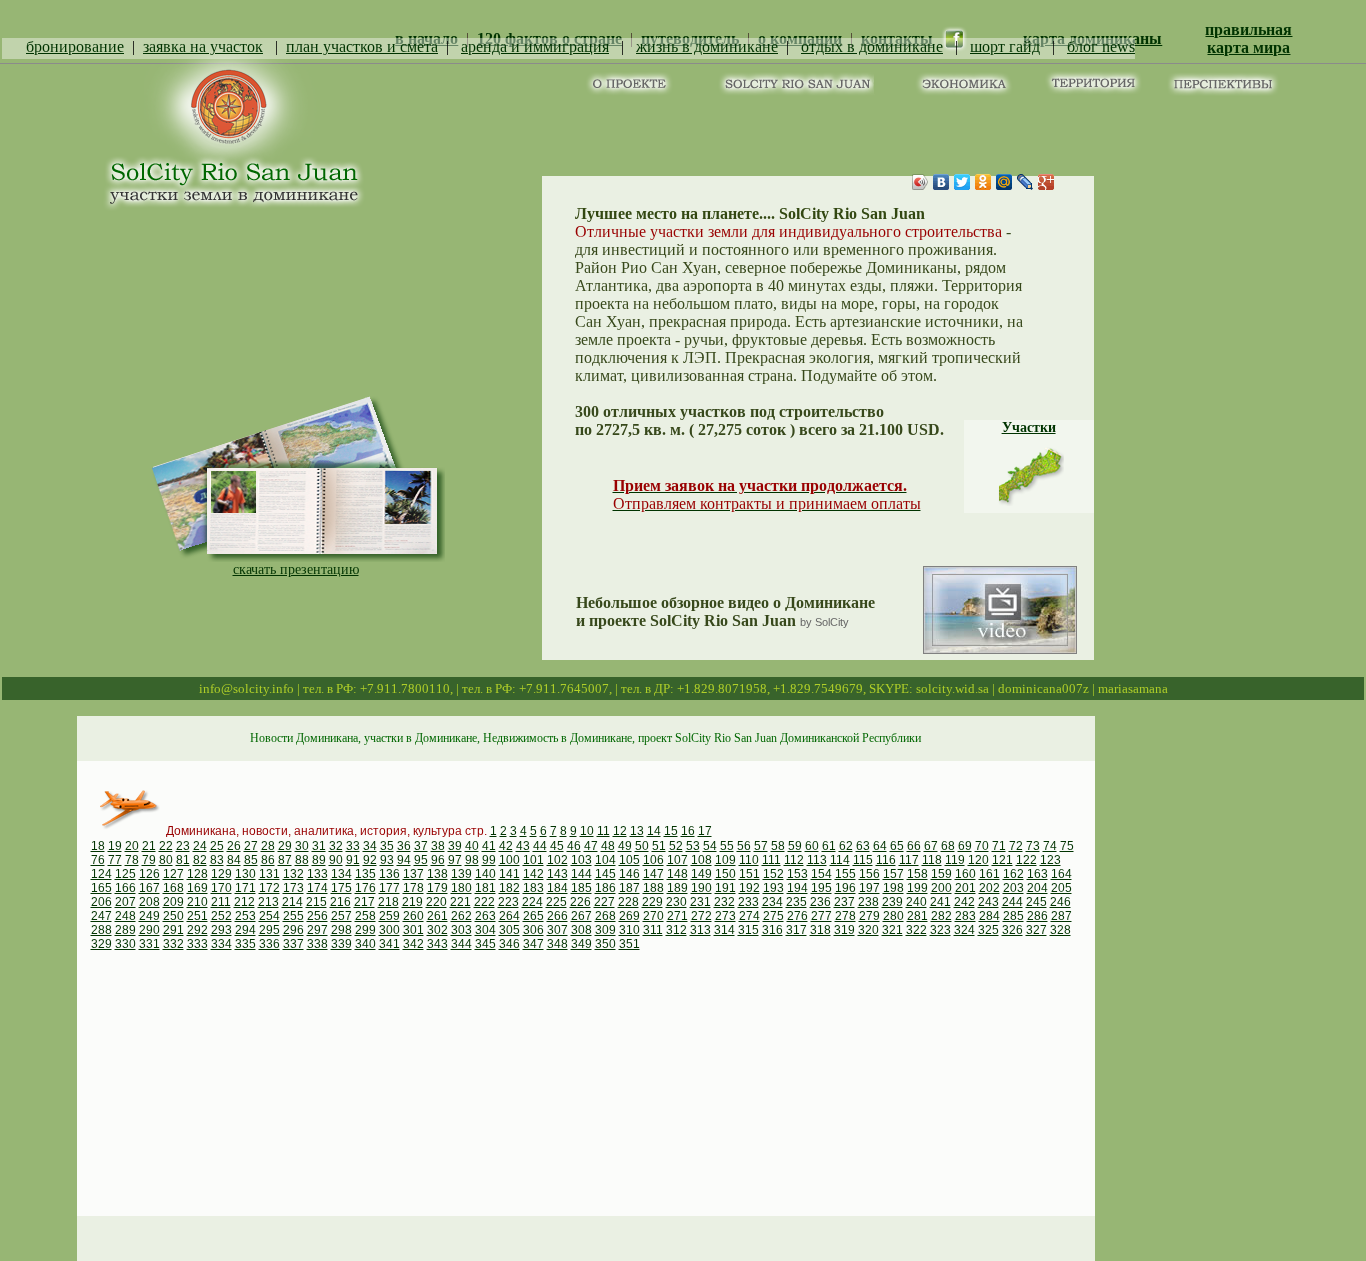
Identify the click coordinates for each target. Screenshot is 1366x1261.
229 (652, 902)
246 (1060, 902)
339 (341, 944)
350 (605, 944)
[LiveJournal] (1025, 182)
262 (461, 916)
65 (897, 846)
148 (677, 874)
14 (654, 831)
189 (677, 888)
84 (234, 860)
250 (173, 916)
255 (293, 916)
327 (1036, 930)
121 (1002, 860)
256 (317, 916)
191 (725, 888)
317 (796, 930)
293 (221, 930)
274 (749, 916)
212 (244, 902)
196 (845, 888)
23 (183, 846)
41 (489, 846)
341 (389, 944)
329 (101, 944)
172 (269, 888)
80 (166, 860)
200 (941, 888)
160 (965, 874)
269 (629, 916)
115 (863, 860)
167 (149, 888)
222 (484, 902)
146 (629, 874)
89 (319, 860)
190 (701, 888)
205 (1061, 888)
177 (389, 888)
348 (557, 944)
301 (413, 930)
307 (557, 930)
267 (581, 916)
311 (653, 930)
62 (846, 846)
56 (744, 846)
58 (778, 846)
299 (365, 930)
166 (125, 888)
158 (917, 874)
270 (653, 916)
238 (868, 902)
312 (676, 930)
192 (749, 888)
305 (509, 930)
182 (509, 888)
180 (461, 888)
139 (461, 874)
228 (628, 902)
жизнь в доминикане (707, 46)
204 (1037, 888)
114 (840, 860)
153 (797, 874)
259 (389, 916)
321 (892, 930)
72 (1016, 846)
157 (893, 874)
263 (485, 916)
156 (869, 874)
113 (817, 860)
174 (317, 888)
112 (794, 860)
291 (173, 930)
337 (293, 944)
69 (965, 846)
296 (293, 930)
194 (797, 888)
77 (115, 860)
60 (812, 846)
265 (533, 916)
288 (101, 930)
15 (671, 831)
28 (268, 846)
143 (557, 874)
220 (436, 902)
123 (1050, 860)
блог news (1101, 46)
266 (557, 916)
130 (245, 874)
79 (149, 860)
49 (625, 846)
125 (125, 874)
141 (509, 874)
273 (725, 916)
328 (1060, 930)
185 (581, 888)
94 (404, 860)
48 (608, 846)
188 (653, 888)
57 (761, 846)
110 (749, 860)
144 (581, 874)
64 (880, 846)
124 (101, 874)
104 (605, 860)
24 (200, 846)
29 (285, 846)
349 (581, 944)
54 (710, 846)
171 (245, 888)
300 (389, 930)
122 (1026, 860)
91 (353, 860)
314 (724, 930)
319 (844, 930)
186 (605, 888)
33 (353, 846)
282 (941, 916)
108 (701, 860)
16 (688, 831)
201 (965, 888)
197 (869, 888)
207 (125, 902)
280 (893, 916)
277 (821, 916)
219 (412, 902)
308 (581, 930)
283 (965, 916)
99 (489, 860)
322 (916, 930)
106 (653, 860)
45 (557, 846)
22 (166, 846)
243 (988, 902)
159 (941, 874)
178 (413, 888)
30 (302, 846)
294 (245, 930)
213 (268, 902)
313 (700, 930)
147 (653, 874)
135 (365, 874)
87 (285, 860)
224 (532, 902)
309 (605, 930)
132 (293, 874)
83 (217, 860)
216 (340, 902)
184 (557, 888)
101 (533, 860)
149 (701, 874)
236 (820, 902)
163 (1037, 874)
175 (341, 888)
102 (557, 860)
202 (989, 888)
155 (845, 874)
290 (149, 930)
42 (506, 846)
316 (772, 930)
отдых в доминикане (872, 46)
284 (989, 916)
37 (421, 846)
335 (245, 944)
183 (533, 888)
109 (725, 860)
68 (948, 846)
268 (605, 916)
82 (200, 860)
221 (460, 902)
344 (461, 944)
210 (197, 902)
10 (587, 831)
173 (293, 888)
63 (863, 846)
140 (485, 874)
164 (1061, 874)
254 (269, 916)
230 (676, 902)
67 (931, 846)
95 (421, 860)
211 (221, 902)
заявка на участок (203, 46)
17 (705, 831)
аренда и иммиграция (535, 46)
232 (724, 902)
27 (251, 846)
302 (437, 930)
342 (413, 944)
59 (795, 846)
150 (725, 874)
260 (413, 916)
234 (772, 902)
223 (508, 902)
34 (370, 846)
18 (98, 846)
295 (269, 930)
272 (701, 916)
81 (183, 860)
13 (637, 831)
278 (845, 916)
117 (909, 860)
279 (869, 916)
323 (940, 930)
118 (932, 860)
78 (132, 860)
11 (603, 831)
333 (197, 944)
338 (317, 944)
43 (523, 846)
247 (101, 916)
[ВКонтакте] (941, 182)
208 (149, 902)
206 (101, 902)
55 (727, 846)
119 (955, 860)
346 (509, 944)
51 (659, 846)
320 (868, 930)
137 (413, 874)
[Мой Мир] (1004, 182)
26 (234, 846)
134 (341, 874)
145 (605, 874)
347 (533, 944)
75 (1067, 846)
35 (387, 846)
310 (629, 930)
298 (341, 930)
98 (472, 860)
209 (173, 902)
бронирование (75, 46)
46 (574, 846)
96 (438, 860)
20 (132, 846)
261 (437, 916)
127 (173, 874)
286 (1037, 916)
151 (749, 874)
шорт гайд (1005, 46)
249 (149, 916)
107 (677, 860)
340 (365, 944)
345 (485, 944)
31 (319, 846)
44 (540, 846)
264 (509, 916)
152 (773, 874)
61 (829, 846)
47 (591, 846)
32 (336, 846)
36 (404, 846)
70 (982, 846)
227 (604, 902)
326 (1012, 930)
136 (389, 874)
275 (773, 916)
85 (251, 860)
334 (221, 944)
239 (892, 902)
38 (438, 846)
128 (197, 874)
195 (821, 888)
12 (620, 831)
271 (677, 916)
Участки (1029, 427)
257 (341, 916)
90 (336, 860)
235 (796, 902)
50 (642, 846)
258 (365, 916)
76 (98, 860)
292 (197, 930)
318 (820, 930)
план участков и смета (362, 46)
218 (388, 902)
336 (269, 944)
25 (217, 846)
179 (437, 888)
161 (989, 874)
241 (940, 902)
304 (485, 930)
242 (964, 902)
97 (455, 860)
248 (125, 916)
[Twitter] (962, 182)
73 (1033, 846)
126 (149, 874)
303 (461, 930)
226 (580, 902)
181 (485, 888)
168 (173, 888)
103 (581, 860)
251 (197, 916)
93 (387, 860)
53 (693, 846)
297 (317, 930)
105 (629, 860)
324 (964, 930)
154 (821, 874)
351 (629, 944)
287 (1061, 916)
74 (1050, 846)
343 (437, 944)
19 (115, 846)
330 (125, 944)
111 (771, 860)
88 (302, 860)
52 (676, 846)
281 (917, 916)
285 (1013, 916)
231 (700, 902)
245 (1036, 902)
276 (797, 916)
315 (748, 930)
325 (988, 930)
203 (1013, 888)
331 (149, 944)
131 (269, 874)
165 (101, 888)
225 (556, 902)
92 (370, 860)
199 (917, 888)
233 (748, 902)
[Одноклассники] (983, 182)
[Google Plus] (1046, 182)
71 (999, 846)
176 (365, 888)
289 (125, 930)
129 (221, 874)
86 (268, 860)
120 (978, 860)
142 (533, 874)
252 (221, 916)
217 (364, 902)
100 (509, 860)
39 (455, 846)
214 (292, 902)
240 (916, 902)
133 (317, 874)
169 (197, 888)
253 (245, 916)
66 (914, 846)
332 (173, 944)
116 (886, 860)
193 (773, 888)
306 (533, 930)
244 (1012, 902)
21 (149, 846)
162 (1013, 874)
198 (893, 888)
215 (316, 902)
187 (629, 888)
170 (221, 888)
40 (472, 846)
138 (437, 874)
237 (844, 902)
